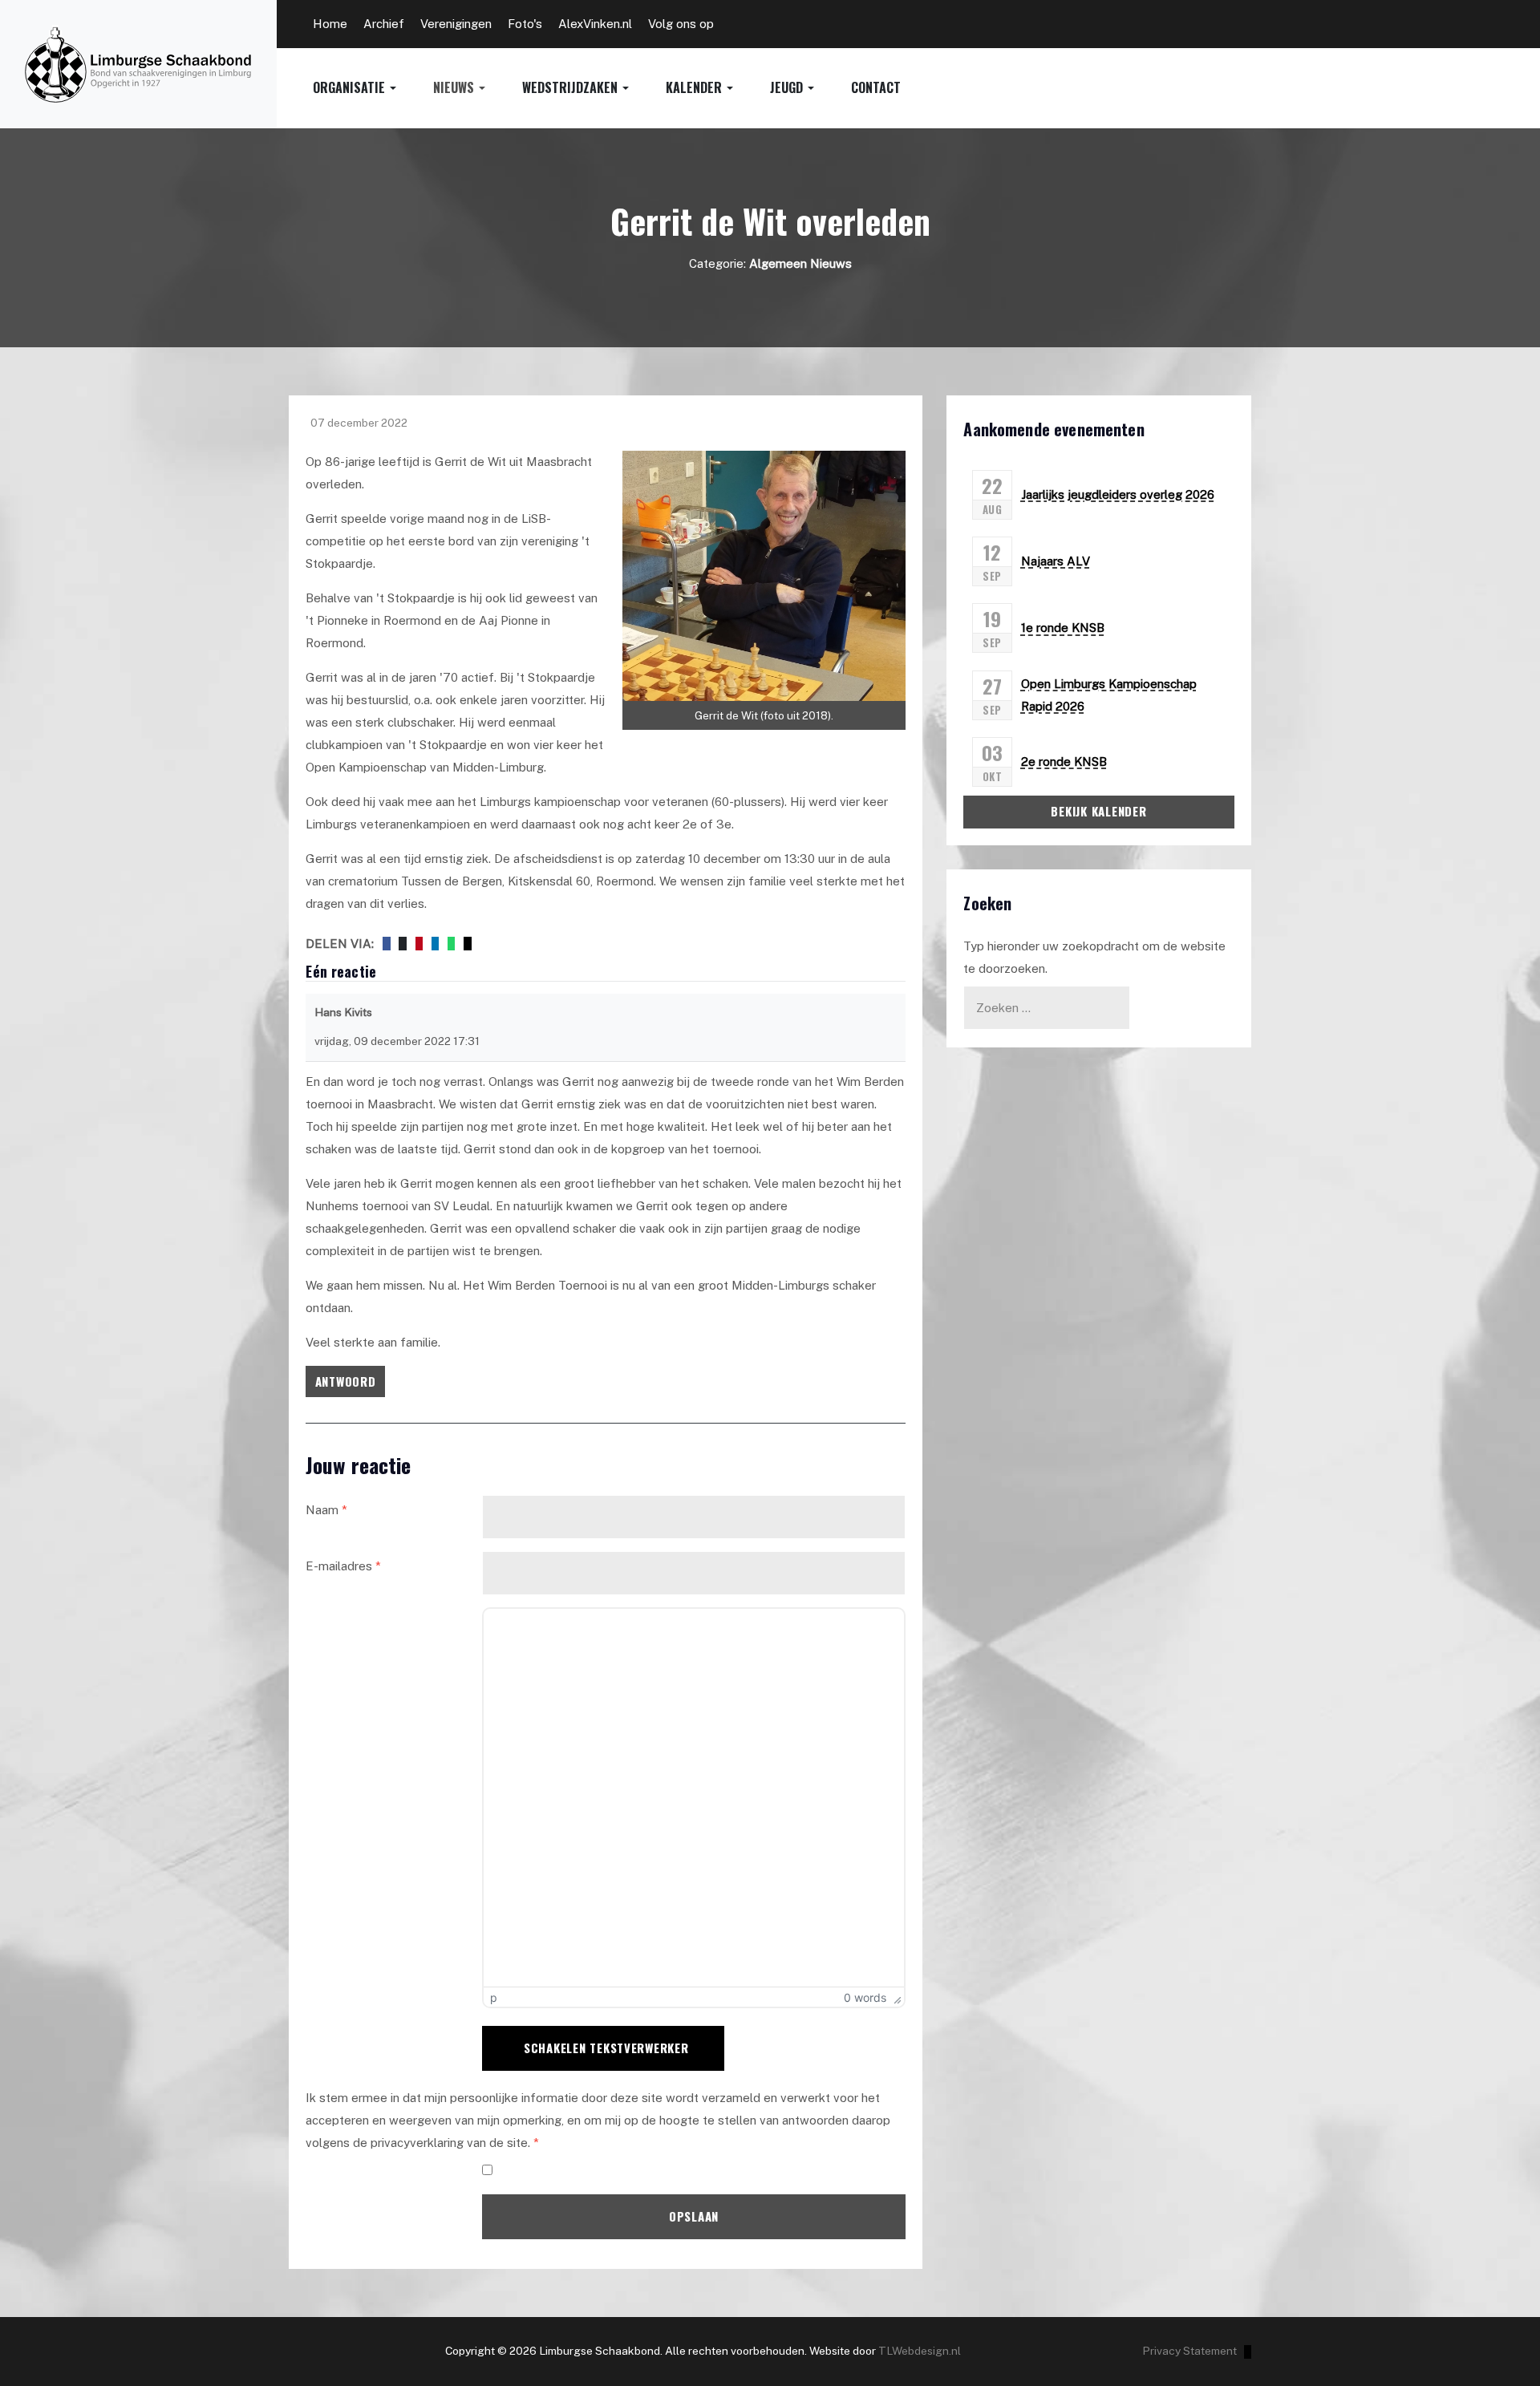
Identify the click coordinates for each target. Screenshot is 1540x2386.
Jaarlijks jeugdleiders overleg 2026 (1118, 494)
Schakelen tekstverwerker (606, 2048)
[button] (373, 88)
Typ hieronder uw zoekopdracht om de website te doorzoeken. (1094, 957)
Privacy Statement (1189, 2351)
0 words (865, 1997)
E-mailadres (343, 1566)
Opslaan (694, 2216)
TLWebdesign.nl (920, 2351)
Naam (326, 1510)
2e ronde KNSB (1064, 762)
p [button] (494, 1997)
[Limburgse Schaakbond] (138, 64)
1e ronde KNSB (1063, 628)
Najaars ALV (1056, 561)
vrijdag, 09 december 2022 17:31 (397, 1041)
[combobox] (1047, 1008)
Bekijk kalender (1098, 811)
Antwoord (346, 1381)
